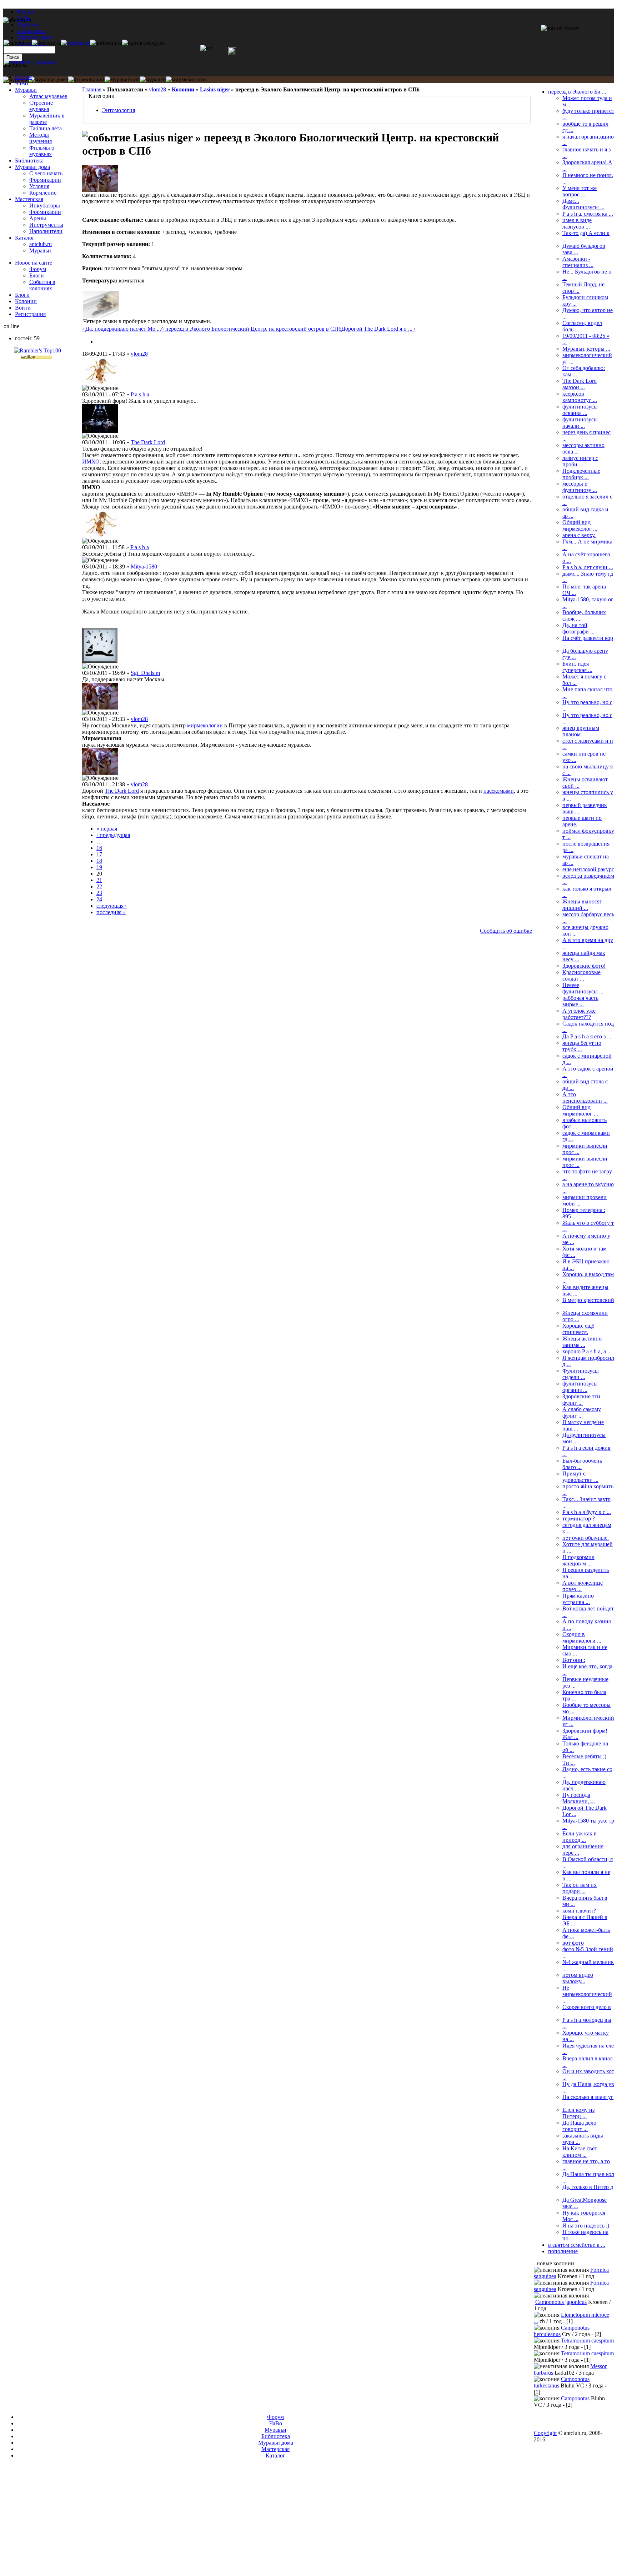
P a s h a (140, 394)
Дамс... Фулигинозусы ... (583, 204)
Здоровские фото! (584, 966)
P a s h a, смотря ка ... (588, 214)
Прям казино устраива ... (578, 1599)
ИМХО (91, 462)
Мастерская (29, 199)
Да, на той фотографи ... (578, 628)
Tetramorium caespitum (587, 2341)
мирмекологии (205, 725)
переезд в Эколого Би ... (577, 92)
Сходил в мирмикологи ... (582, 1637)
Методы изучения (41, 138)
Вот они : (574, 1660)
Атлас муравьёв (48, 96)
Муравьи (26, 90)
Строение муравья (41, 106)
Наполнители (46, 231)
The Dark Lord (148, 442)
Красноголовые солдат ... (581, 975)
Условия (39, 186)
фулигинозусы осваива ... (580, 410)
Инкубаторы (45, 206)
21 (99, 880)
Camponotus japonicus (561, 2302)
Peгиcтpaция (30, 314)
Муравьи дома (32, 167)
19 (99, 867)
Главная (92, 89)
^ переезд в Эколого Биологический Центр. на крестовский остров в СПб (251, 329)
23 (99, 893)
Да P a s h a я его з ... (587, 1036)
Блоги (37, 275)
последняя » (111, 912)
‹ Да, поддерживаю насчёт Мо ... (122, 329)
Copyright (545, 2433)
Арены (38, 218)
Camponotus (575, 2398)
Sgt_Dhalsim (145, 673)
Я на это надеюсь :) (586, 2226)
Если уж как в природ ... (580, 1837)
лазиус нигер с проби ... (580, 461)
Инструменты (46, 225)
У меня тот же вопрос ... (580, 191)
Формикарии (45, 180)
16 (99, 848)
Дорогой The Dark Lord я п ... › (378, 329)
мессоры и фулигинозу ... (580, 487)
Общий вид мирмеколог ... (580, 525)
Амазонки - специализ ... (578, 262)
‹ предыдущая (113, 835)
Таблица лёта (46, 128)
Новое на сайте (34, 263)
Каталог (25, 238)
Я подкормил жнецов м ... (578, 1560)
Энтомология (119, 110)
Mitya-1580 (144, 567)
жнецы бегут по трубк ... (582, 1046)
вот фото (573, 1943)
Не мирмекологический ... (587, 1994)
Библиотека (29, 161)
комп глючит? (579, 1911)
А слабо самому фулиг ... (582, 1412)
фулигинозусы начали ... (580, 423)
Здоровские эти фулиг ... (581, 1400)
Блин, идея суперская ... (577, 667)
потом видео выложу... (578, 1978)
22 (99, 886)
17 (99, 854)
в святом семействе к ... (577, 2245)
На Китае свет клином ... (580, 2152)
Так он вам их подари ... (580, 1888)
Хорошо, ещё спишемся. (578, 1329)
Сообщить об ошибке (506, 931)
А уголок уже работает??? (579, 1014)
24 (99, 899)
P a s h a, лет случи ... (588, 567)
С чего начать (46, 173)
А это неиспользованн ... (585, 1097)
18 (99, 861)
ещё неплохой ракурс (588, 869)
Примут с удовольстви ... (580, 1477)
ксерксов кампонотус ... (580, 397)
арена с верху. (579, 535)
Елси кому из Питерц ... (578, 2113)
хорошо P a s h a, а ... (587, 1351)
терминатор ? (579, 1518)
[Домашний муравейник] (76, 43)
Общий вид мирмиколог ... (580, 1110)
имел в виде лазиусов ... (577, 223)
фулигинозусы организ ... (580, 1387)
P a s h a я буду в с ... (587, 1512)
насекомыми (499, 791)
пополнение (563, 2251)
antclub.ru (41, 244)
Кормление (43, 193)
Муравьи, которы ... (586, 349)
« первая (107, 829)
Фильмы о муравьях (42, 151)
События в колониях (42, 285)
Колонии (183, 89)
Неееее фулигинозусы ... (583, 988)
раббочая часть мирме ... (580, 1001)
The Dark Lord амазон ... (580, 384)
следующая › (112, 906)
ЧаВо (21, 83)
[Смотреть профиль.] (100, 190)
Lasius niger (215, 89)
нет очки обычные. (586, 1538)
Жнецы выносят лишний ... (582, 905)
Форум (26, 12)
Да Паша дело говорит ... (579, 2126)
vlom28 (157, 89)
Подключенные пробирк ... (581, 474)
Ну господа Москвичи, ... (579, 1798)
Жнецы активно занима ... (582, 1342)
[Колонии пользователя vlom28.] (99, 342)
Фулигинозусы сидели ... (581, 1374)
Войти (23, 308)
